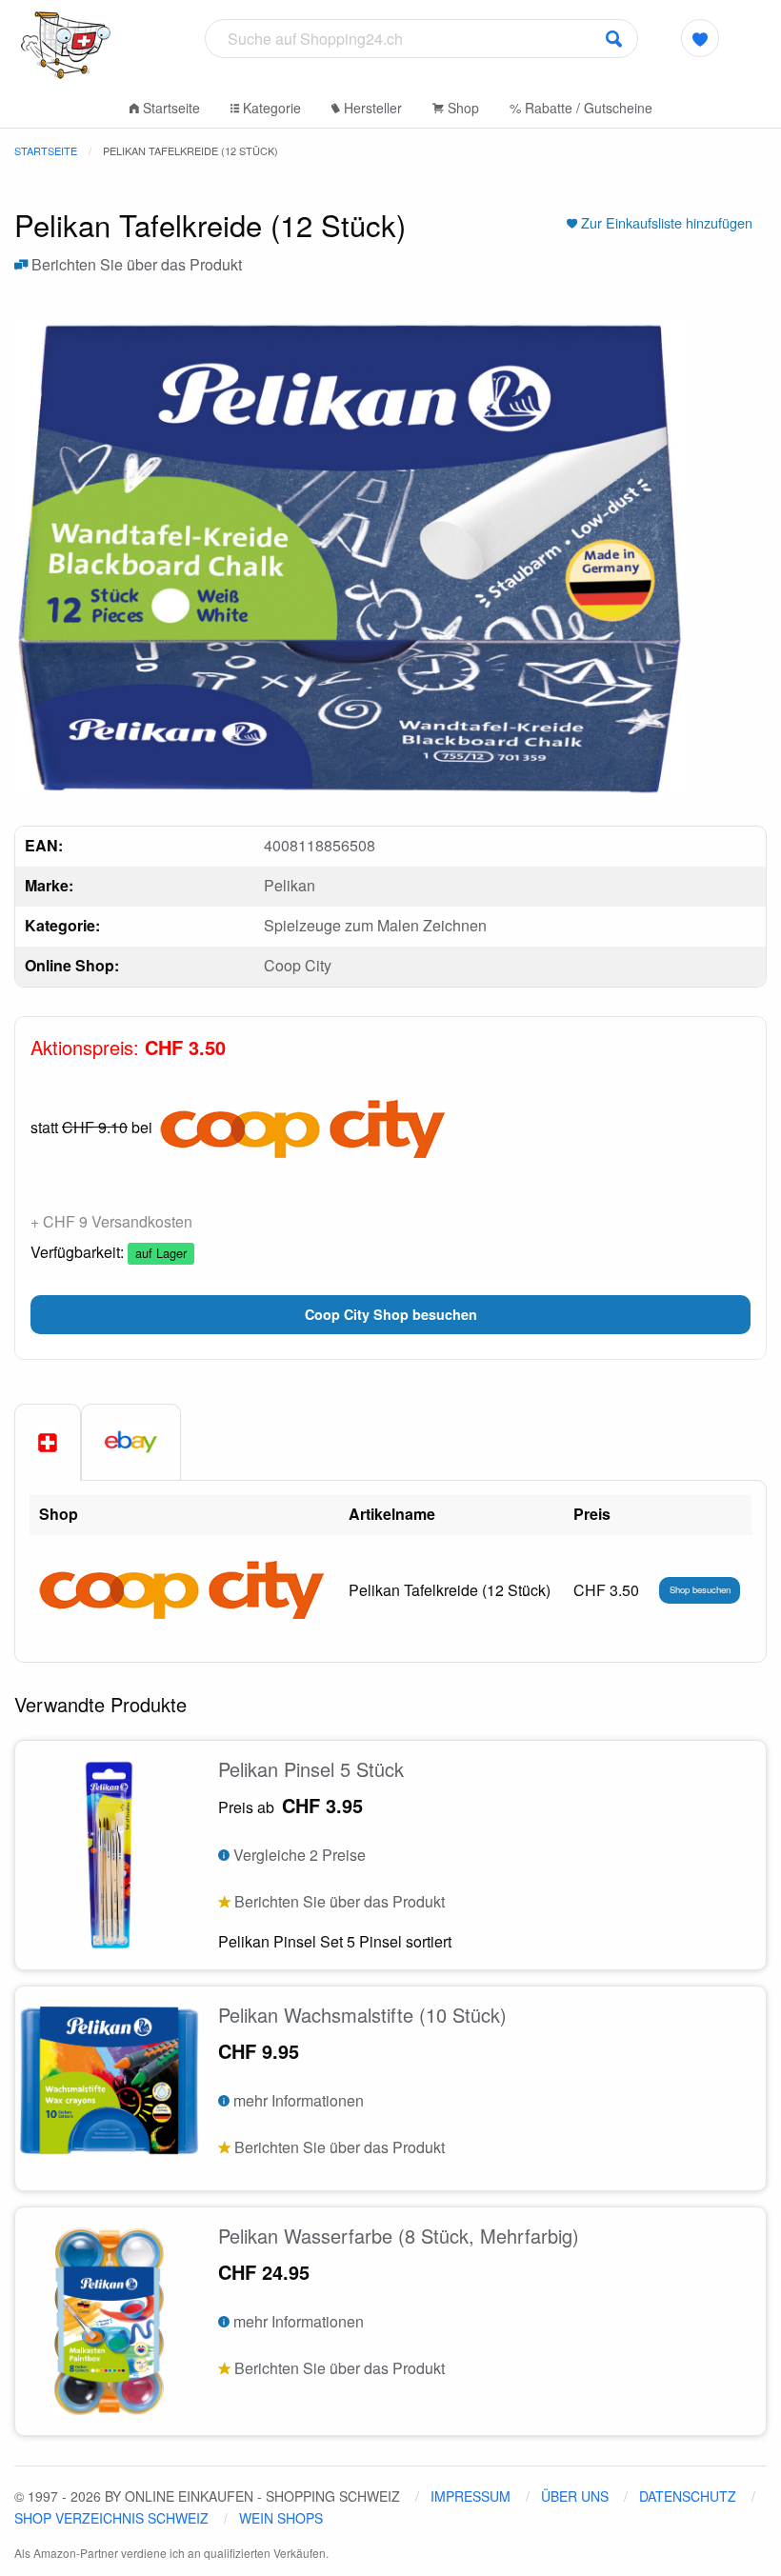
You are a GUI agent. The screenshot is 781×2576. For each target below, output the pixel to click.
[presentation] (131, 1442)
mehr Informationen (297, 2100)
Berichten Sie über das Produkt (135, 264)
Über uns (575, 2496)
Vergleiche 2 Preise (298, 1855)
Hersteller (371, 108)
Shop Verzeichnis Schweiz (111, 2518)
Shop (461, 108)
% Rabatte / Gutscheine (581, 108)
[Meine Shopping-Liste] (700, 38)
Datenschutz (688, 2496)
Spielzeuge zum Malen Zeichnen (375, 925)
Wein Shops (281, 2518)
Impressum (471, 2496)
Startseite (170, 108)
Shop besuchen (700, 1589)
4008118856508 (320, 845)
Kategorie (270, 108)
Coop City (298, 965)
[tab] (48, 1443)
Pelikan (290, 885)
